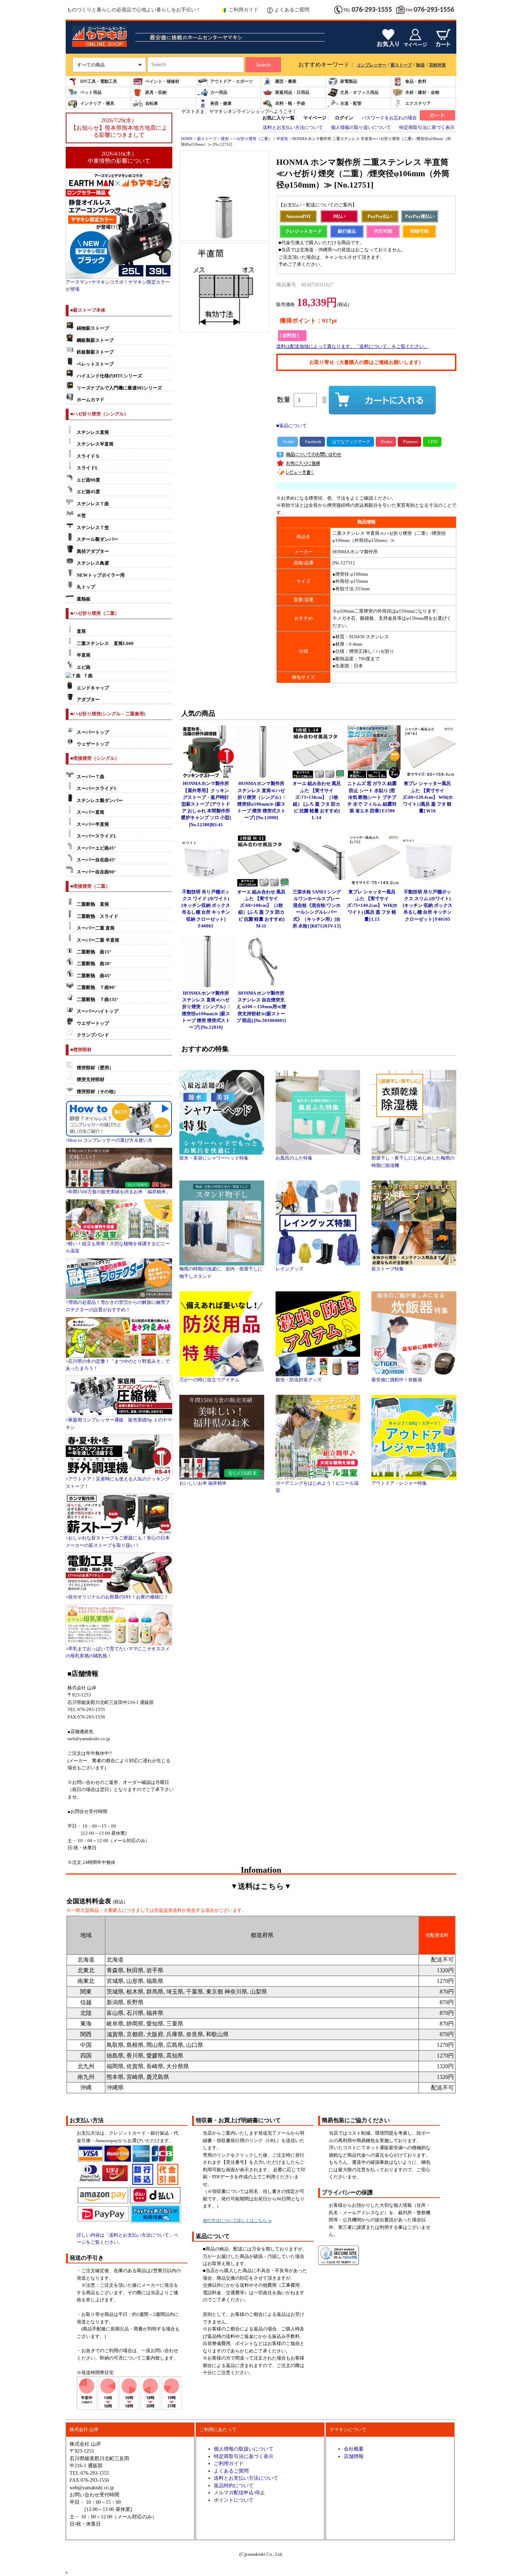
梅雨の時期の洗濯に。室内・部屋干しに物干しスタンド (221, 1273)
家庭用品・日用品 (292, 92)
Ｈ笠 (81, 516)
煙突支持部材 (91, 1080)
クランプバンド (93, 1035)
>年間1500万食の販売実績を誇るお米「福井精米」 (118, 1192)
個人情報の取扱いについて (244, 2449)
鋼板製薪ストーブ (95, 340)
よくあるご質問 (292, 10)
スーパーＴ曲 (91, 777)
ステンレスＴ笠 (93, 528)
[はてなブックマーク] (350, 442)
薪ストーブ (401, 65)
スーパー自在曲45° (96, 860)
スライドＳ (88, 456)
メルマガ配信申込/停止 (239, 2492)
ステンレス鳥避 (93, 563)
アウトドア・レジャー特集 (399, 1483)
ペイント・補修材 (162, 81)
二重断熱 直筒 (93, 904)
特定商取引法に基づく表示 (427, 128)
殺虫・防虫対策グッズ (299, 1380)
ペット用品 (91, 92)
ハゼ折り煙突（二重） (252, 139)
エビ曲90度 (88, 480)
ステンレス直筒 (93, 432)
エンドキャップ (93, 688)
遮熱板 (84, 599)
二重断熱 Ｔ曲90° (96, 988)
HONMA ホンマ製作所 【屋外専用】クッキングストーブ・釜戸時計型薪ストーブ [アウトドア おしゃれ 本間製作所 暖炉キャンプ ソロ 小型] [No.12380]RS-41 (206, 804)
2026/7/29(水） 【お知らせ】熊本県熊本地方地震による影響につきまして (119, 128)
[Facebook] (312, 442)
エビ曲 (84, 667)
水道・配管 (351, 103)
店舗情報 (354, 2456)
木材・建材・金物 (422, 92)
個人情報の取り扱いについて (361, 128)
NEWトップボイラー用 (101, 575)
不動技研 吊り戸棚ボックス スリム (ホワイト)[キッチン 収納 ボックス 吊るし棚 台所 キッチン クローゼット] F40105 (428, 906)
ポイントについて (234, 2500)
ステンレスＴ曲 (93, 504)
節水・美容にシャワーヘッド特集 (214, 1158)
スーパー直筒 (91, 812)
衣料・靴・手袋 (290, 103)
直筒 (81, 631)
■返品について (292, 426)
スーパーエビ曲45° (96, 848)
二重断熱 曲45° (94, 976)
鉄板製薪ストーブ (95, 352)
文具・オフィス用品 (359, 92)
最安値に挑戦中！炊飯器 (397, 1380)
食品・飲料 (416, 81)
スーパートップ (93, 732)
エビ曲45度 (88, 492)
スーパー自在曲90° (96, 872)
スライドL (88, 468)
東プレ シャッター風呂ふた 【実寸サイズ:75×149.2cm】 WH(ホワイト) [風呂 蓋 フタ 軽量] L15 (372, 906)
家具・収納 (156, 92)
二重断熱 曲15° (94, 952)
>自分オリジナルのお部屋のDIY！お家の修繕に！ (117, 1597)
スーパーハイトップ (97, 1011)
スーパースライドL (97, 836)
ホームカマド (91, 400)
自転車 (152, 103)
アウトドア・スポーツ (232, 81)
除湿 (420, 65)
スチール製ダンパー (97, 539)
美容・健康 (221, 103)
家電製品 (349, 81)
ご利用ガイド (244, 10)
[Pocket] (386, 442)
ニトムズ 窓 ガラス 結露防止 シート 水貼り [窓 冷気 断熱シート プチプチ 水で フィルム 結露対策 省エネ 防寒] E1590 (372, 797)
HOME (187, 139)
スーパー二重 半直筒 (98, 940)
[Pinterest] (409, 442)
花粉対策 (437, 65)
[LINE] (432, 442)
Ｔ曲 (88, 676)
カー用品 (219, 92)
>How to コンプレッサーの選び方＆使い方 (109, 1140)
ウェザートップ (93, 744)
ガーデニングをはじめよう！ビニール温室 (317, 1487)
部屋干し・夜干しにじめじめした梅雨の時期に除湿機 (413, 1162)
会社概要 (354, 2449)
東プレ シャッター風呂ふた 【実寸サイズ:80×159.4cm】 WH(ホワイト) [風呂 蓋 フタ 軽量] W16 (428, 797)
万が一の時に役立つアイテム (209, 1380)
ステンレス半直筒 (95, 444)
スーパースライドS (96, 789)
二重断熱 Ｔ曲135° (97, 1000)
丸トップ (86, 587)
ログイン (344, 118)
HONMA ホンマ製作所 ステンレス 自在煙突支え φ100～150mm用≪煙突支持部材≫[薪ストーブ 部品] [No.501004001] (261, 1007)
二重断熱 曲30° (94, 964)
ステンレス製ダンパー (100, 801)
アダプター (88, 700)
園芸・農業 (286, 81)
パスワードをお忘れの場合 (389, 118)
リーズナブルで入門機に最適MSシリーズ (119, 388)
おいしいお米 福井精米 (203, 1483)
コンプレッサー (371, 65)
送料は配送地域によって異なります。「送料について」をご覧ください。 (352, 346)
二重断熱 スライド (97, 916)
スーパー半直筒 (93, 824)
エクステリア (418, 103)
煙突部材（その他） (97, 1092)
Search (263, 65)
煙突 (225, 139)
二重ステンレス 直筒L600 (105, 644)
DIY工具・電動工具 (99, 81)
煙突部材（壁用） (95, 1068)
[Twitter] (288, 442)
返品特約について (234, 2485)
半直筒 (84, 655)
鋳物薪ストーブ (93, 328)
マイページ (315, 118)
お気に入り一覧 (279, 118)
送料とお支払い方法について (293, 128)
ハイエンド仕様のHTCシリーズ (109, 376)
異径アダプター (93, 552)
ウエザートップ (93, 1023)
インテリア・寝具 (97, 103)
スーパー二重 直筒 (96, 928)
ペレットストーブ (95, 364)
